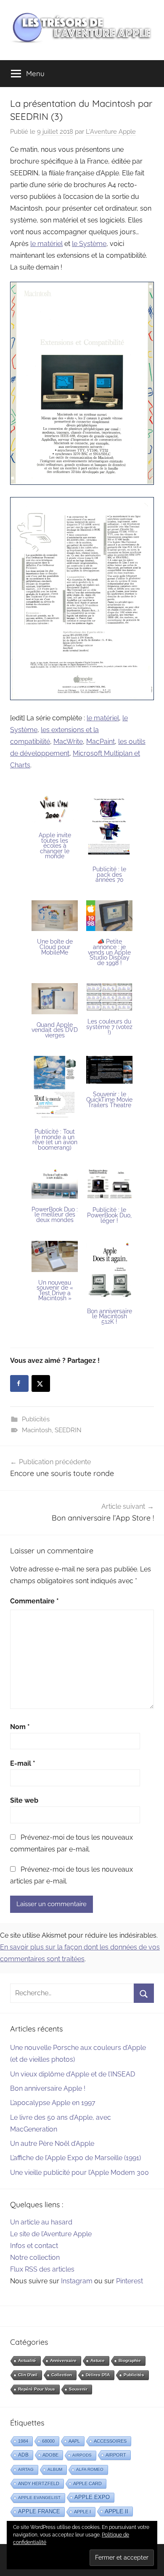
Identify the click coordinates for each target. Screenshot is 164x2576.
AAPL (74, 2441)
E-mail (23, 1763)
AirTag (26, 2469)
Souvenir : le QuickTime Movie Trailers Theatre (109, 1099)
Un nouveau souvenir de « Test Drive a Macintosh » (55, 1291)
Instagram (77, 2281)
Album (55, 2469)
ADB (23, 2455)
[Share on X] (41, 1383)
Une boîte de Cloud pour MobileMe (55, 947)
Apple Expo (92, 2497)
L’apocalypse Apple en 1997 (53, 2103)
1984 (23, 2441)
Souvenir (78, 2389)
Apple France (39, 2511)
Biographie (130, 2360)
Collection (62, 2375)
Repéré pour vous (37, 2389)
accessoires (110, 2441)
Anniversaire (63, 2360)
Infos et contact (34, 2246)
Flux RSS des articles (42, 2269)
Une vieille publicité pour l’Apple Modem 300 (79, 2173)
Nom (20, 1727)
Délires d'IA (98, 2375)
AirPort (116, 2455)
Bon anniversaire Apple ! (48, 2088)
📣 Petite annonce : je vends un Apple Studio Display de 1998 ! (109, 952)
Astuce (98, 2360)
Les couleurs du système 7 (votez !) (109, 1027)
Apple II (116, 2511)
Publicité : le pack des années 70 (109, 874)
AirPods (82, 2455)
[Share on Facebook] (19, 1383)
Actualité (27, 2360)
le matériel (46, 244)
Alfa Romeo (90, 2469)
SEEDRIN (68, 1430)
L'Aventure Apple (111, 132)
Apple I (82, 2512)
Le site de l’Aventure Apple (51, 2234)
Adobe (50, 2455)
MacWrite (68, 742)
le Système (89, 244)
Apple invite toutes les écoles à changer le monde (55, 846)
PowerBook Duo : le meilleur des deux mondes (55, 1215)
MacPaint (101, 742)
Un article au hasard (41, 2222)
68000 (48, 2441)
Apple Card (87, 2483)
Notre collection (35, 2257)
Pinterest (130, 2281)
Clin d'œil (28, 2375)
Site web (24, 1800)
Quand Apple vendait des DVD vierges (55, 1030)
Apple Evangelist (39, 2498)
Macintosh (37, 1430)
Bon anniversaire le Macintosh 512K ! (110, 1316)
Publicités (36, 1419)
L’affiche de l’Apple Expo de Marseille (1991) (75, 2158)
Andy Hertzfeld (39, 2483)
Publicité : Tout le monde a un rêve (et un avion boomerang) (55, 1140)
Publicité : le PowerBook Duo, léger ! (109, 1215)
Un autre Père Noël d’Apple (52, 2144)
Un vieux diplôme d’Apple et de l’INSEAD (73, 2074)
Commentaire (34, 1601)
